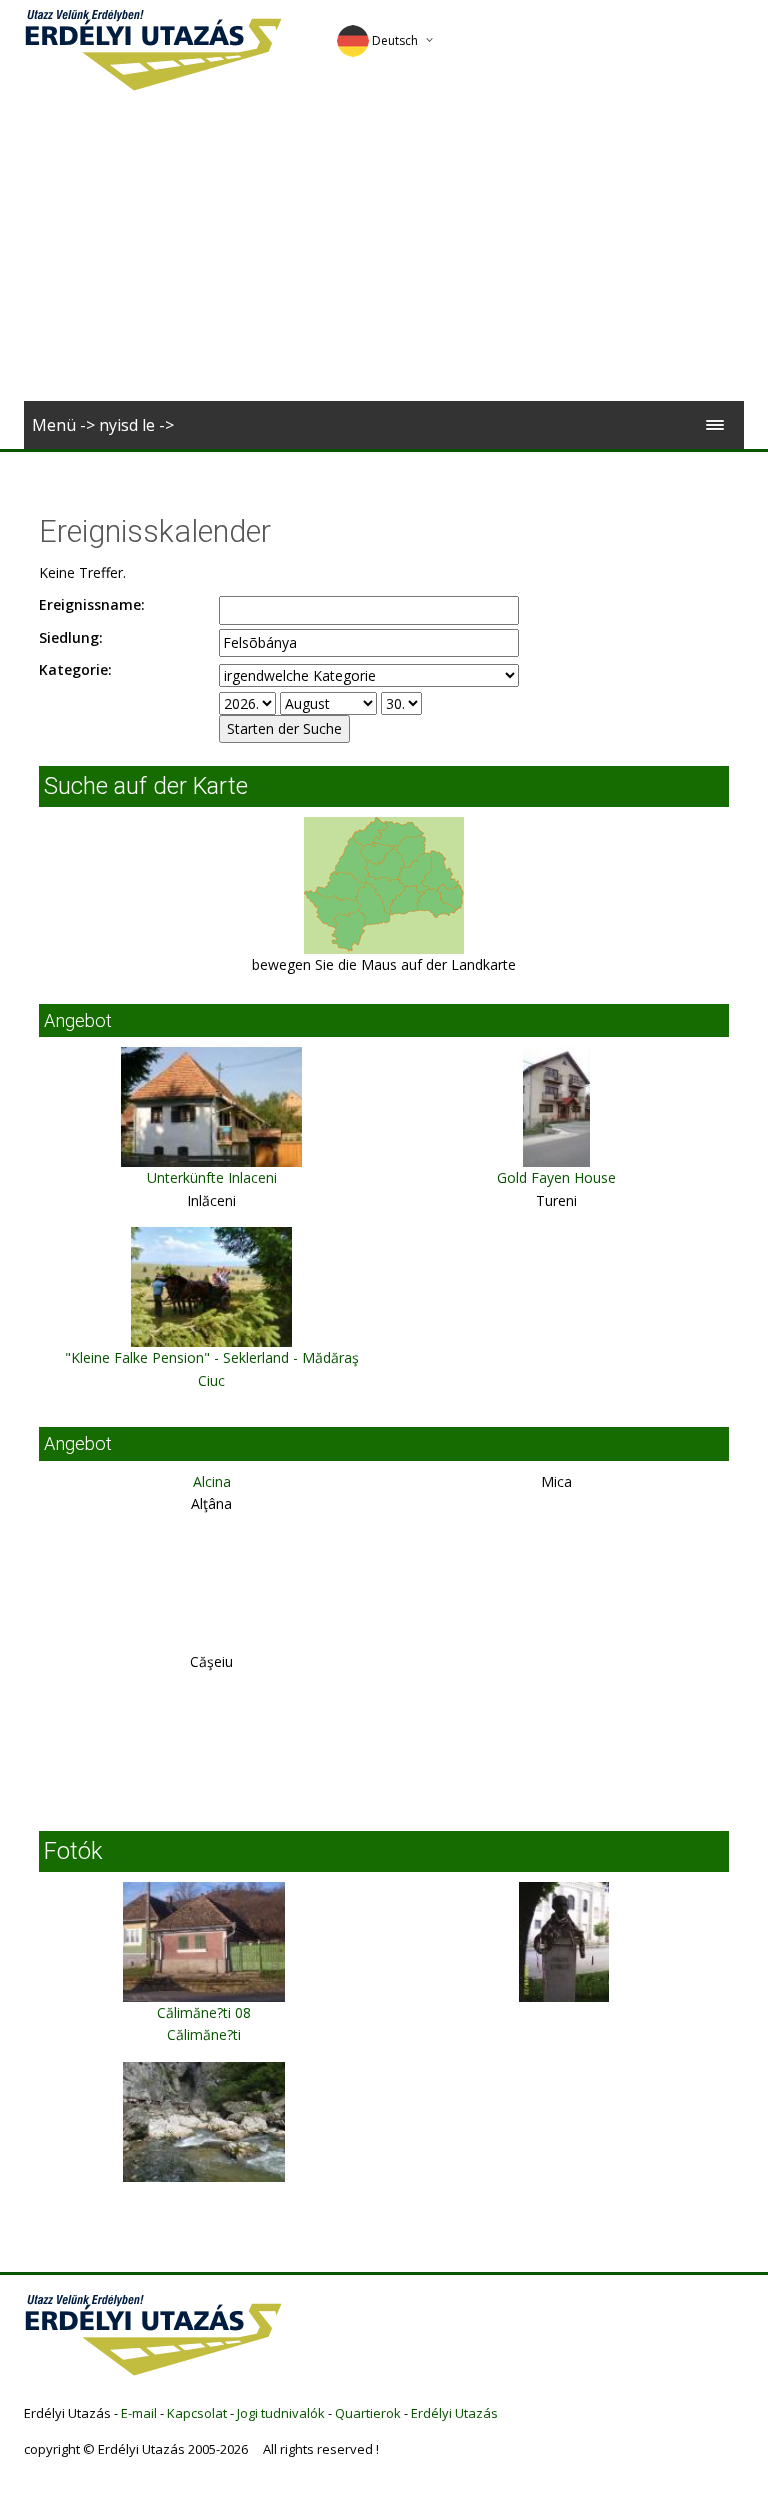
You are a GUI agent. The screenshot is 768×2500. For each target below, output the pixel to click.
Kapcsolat (197, 2413)
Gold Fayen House (556, 1177)
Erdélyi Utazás (454, 2413)
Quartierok (368, 2413)
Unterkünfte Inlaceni (212, 1177)
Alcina (212, 1481)
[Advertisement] (384, 251)
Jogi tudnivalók (281, 2413)
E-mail (139, 2413)
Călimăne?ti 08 (204, 2012)
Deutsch (395, 40)
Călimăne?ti (204, 2034)
